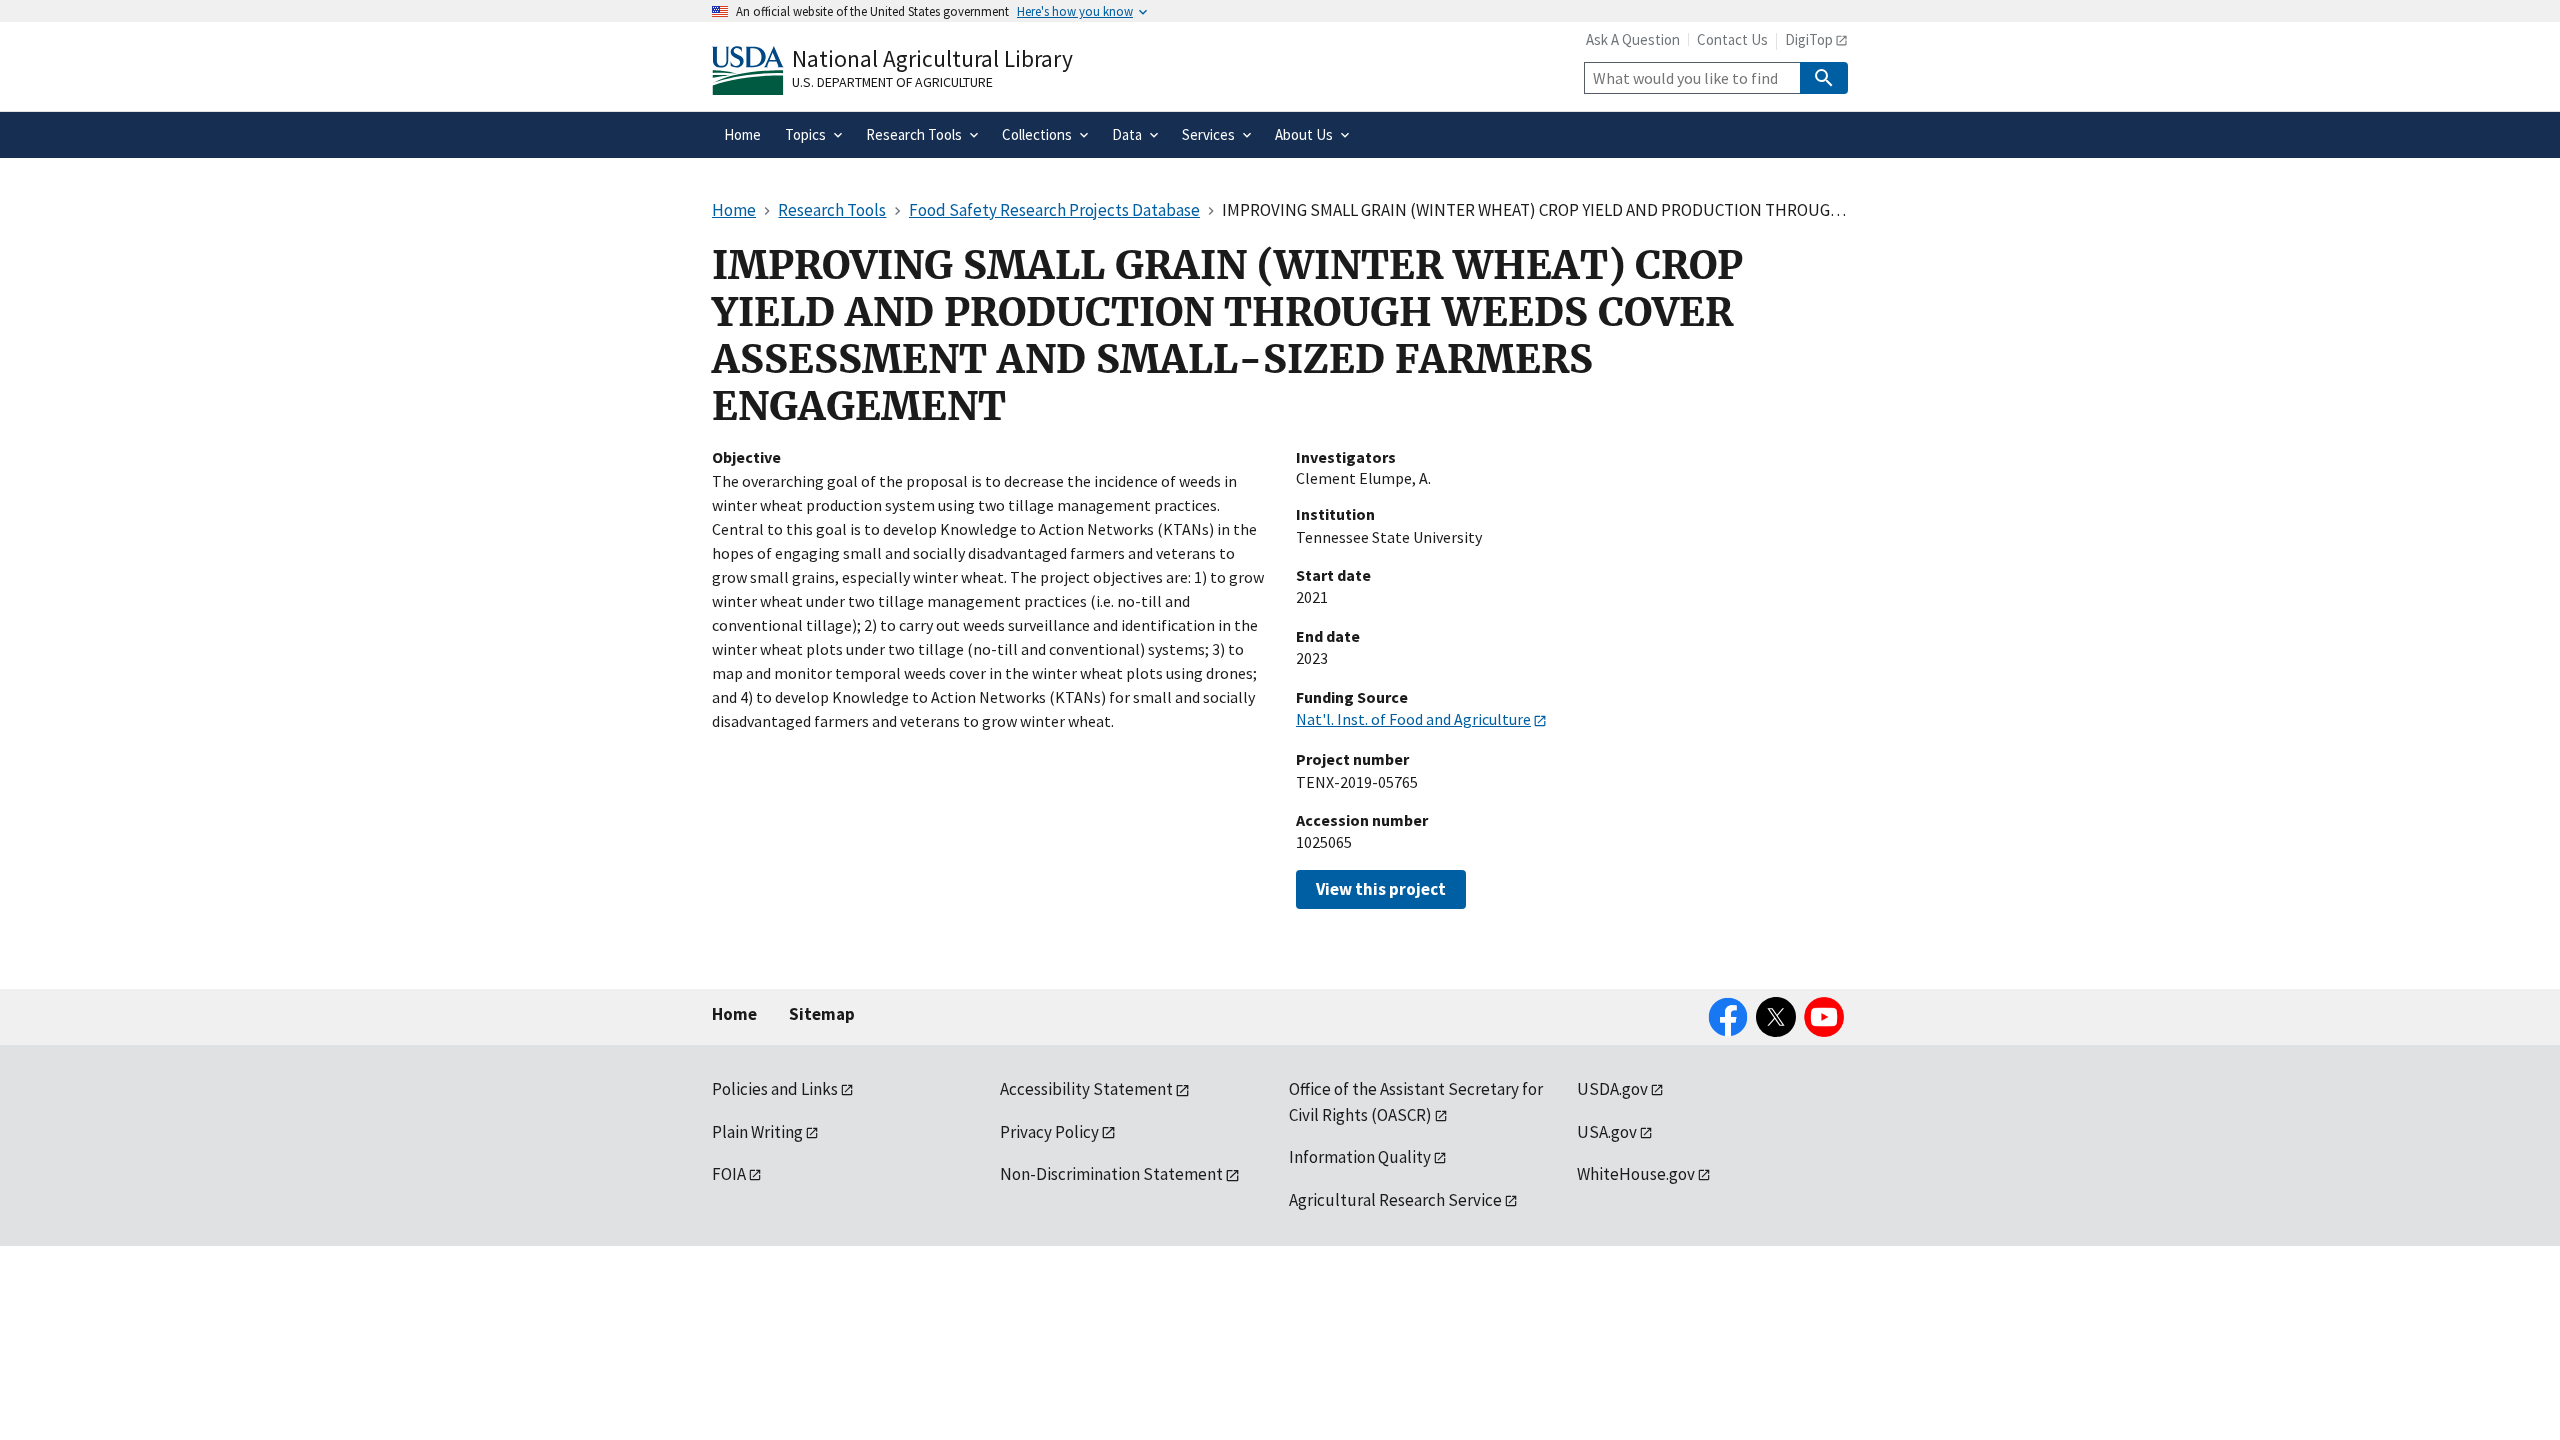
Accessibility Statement (1086, 1089)
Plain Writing (757, 1132)
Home (734, 1014)
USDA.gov (1612, 1089)
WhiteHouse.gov (1636, 1174)
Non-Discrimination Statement (1111, 1174)
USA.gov (1607, 1132)
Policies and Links (775, 1089)
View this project (1381, 889)
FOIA (729, 1174)
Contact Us (1732, 39)
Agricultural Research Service (1395, 1200)
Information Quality (1360, 1157)
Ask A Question (1633, 39)
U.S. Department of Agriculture (892, 82)
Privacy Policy (1049, 1132)
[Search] (1824, 78)
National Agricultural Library (932, 58)
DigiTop (1809, 39)
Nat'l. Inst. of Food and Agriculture (1413, 719)
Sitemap (822, 1014)
